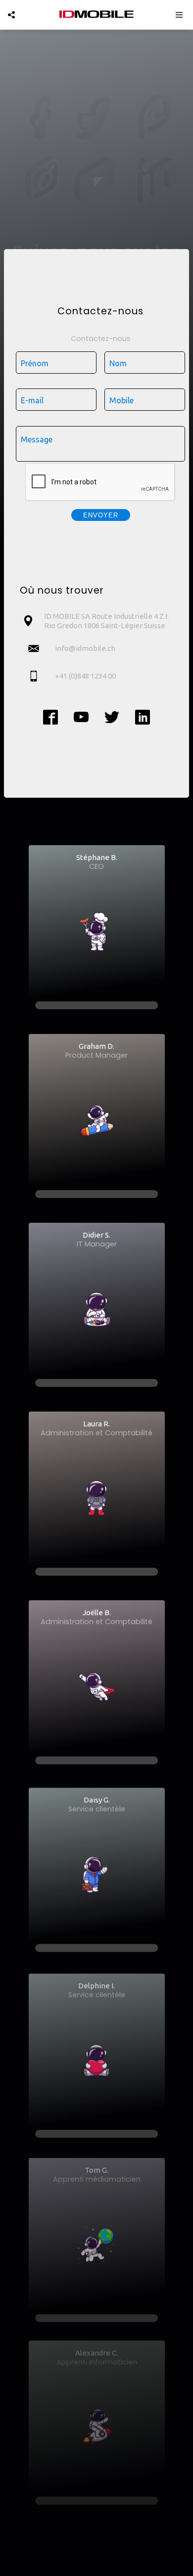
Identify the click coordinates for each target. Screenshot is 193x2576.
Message (37, 439)
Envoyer (101, 515)
